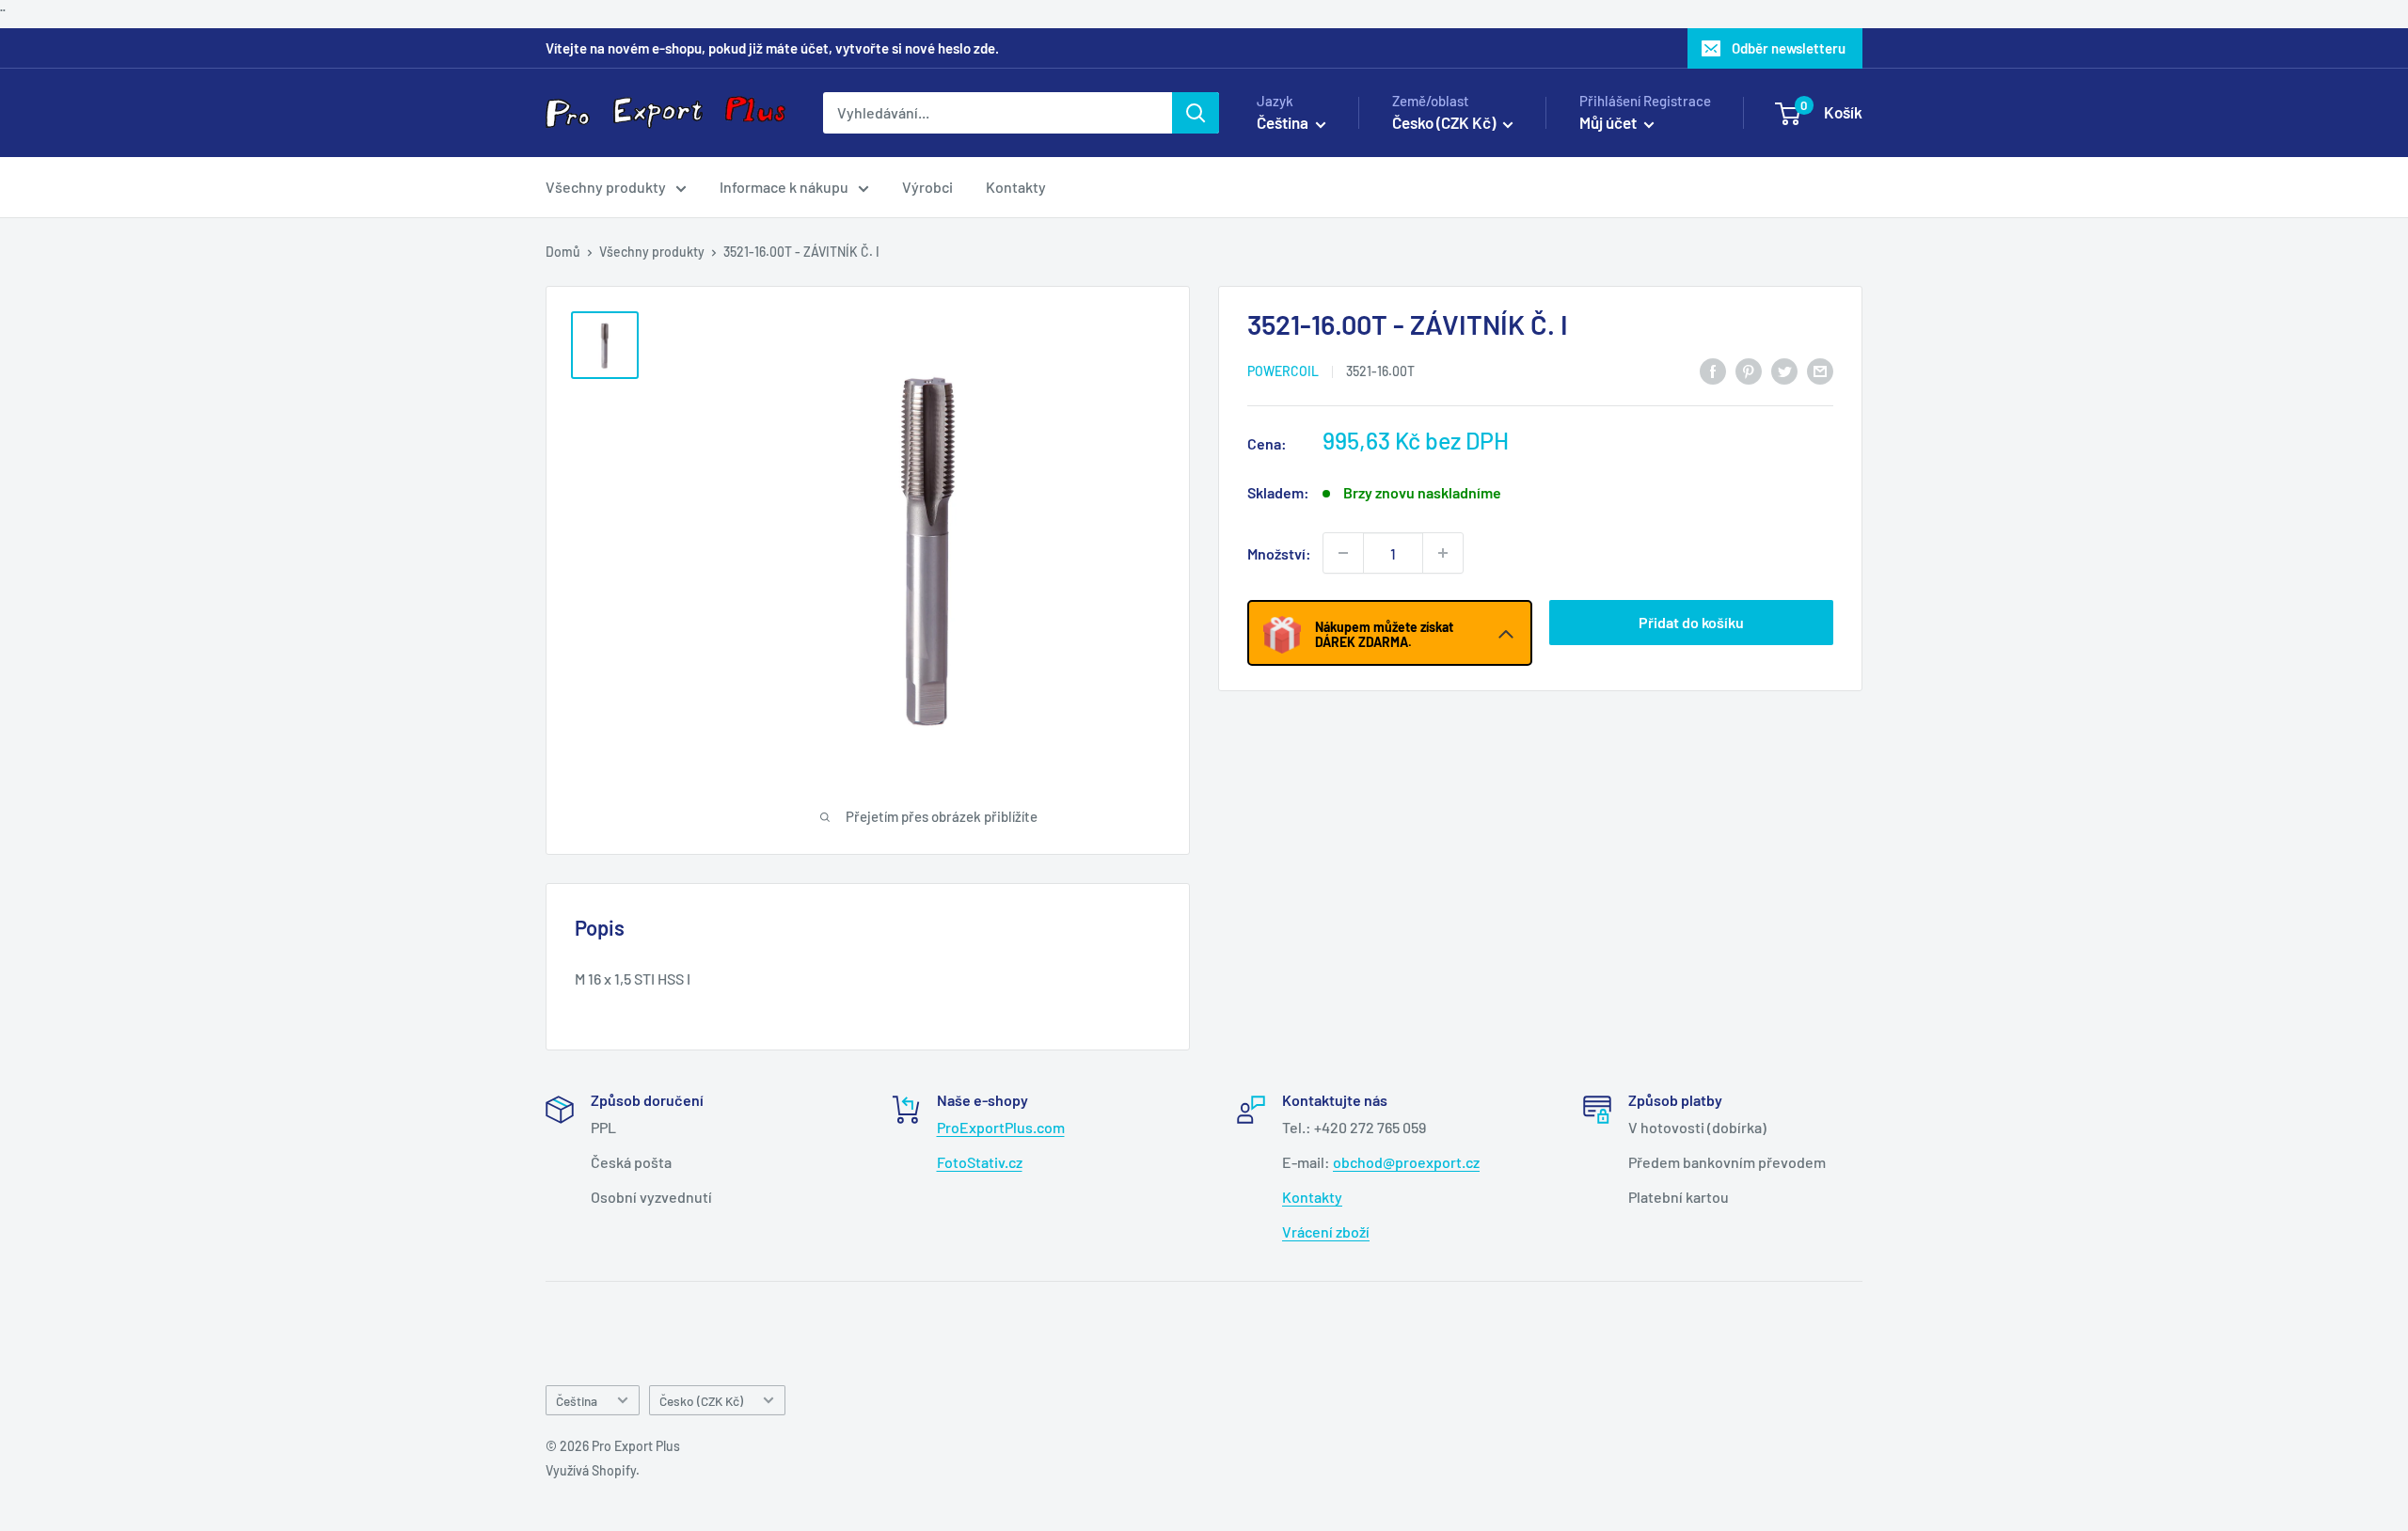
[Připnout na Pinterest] (1749, 370)
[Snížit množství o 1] (1343, 553)
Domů (563, 252)
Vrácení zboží (1326, 1231)
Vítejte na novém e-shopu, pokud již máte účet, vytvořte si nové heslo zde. (772, 48)
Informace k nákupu (784, 187)
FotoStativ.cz (980, 1162)
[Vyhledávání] (1196, 113)
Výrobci (927, 187)
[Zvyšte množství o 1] (1443, 553)
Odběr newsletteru (1789, 48)
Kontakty (1016, 187)
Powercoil (1283, 371)
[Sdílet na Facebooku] (1713, 370)
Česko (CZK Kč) (701, 1401)
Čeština (577, 1401)
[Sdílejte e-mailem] (1820, 370)
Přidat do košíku (1691, 622)
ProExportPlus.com (1001, 1127)
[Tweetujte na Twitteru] (1784, 370)
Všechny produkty (606, 187)
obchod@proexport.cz (1406, 1162)
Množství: (1279, 552)
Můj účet (1609, 122)
